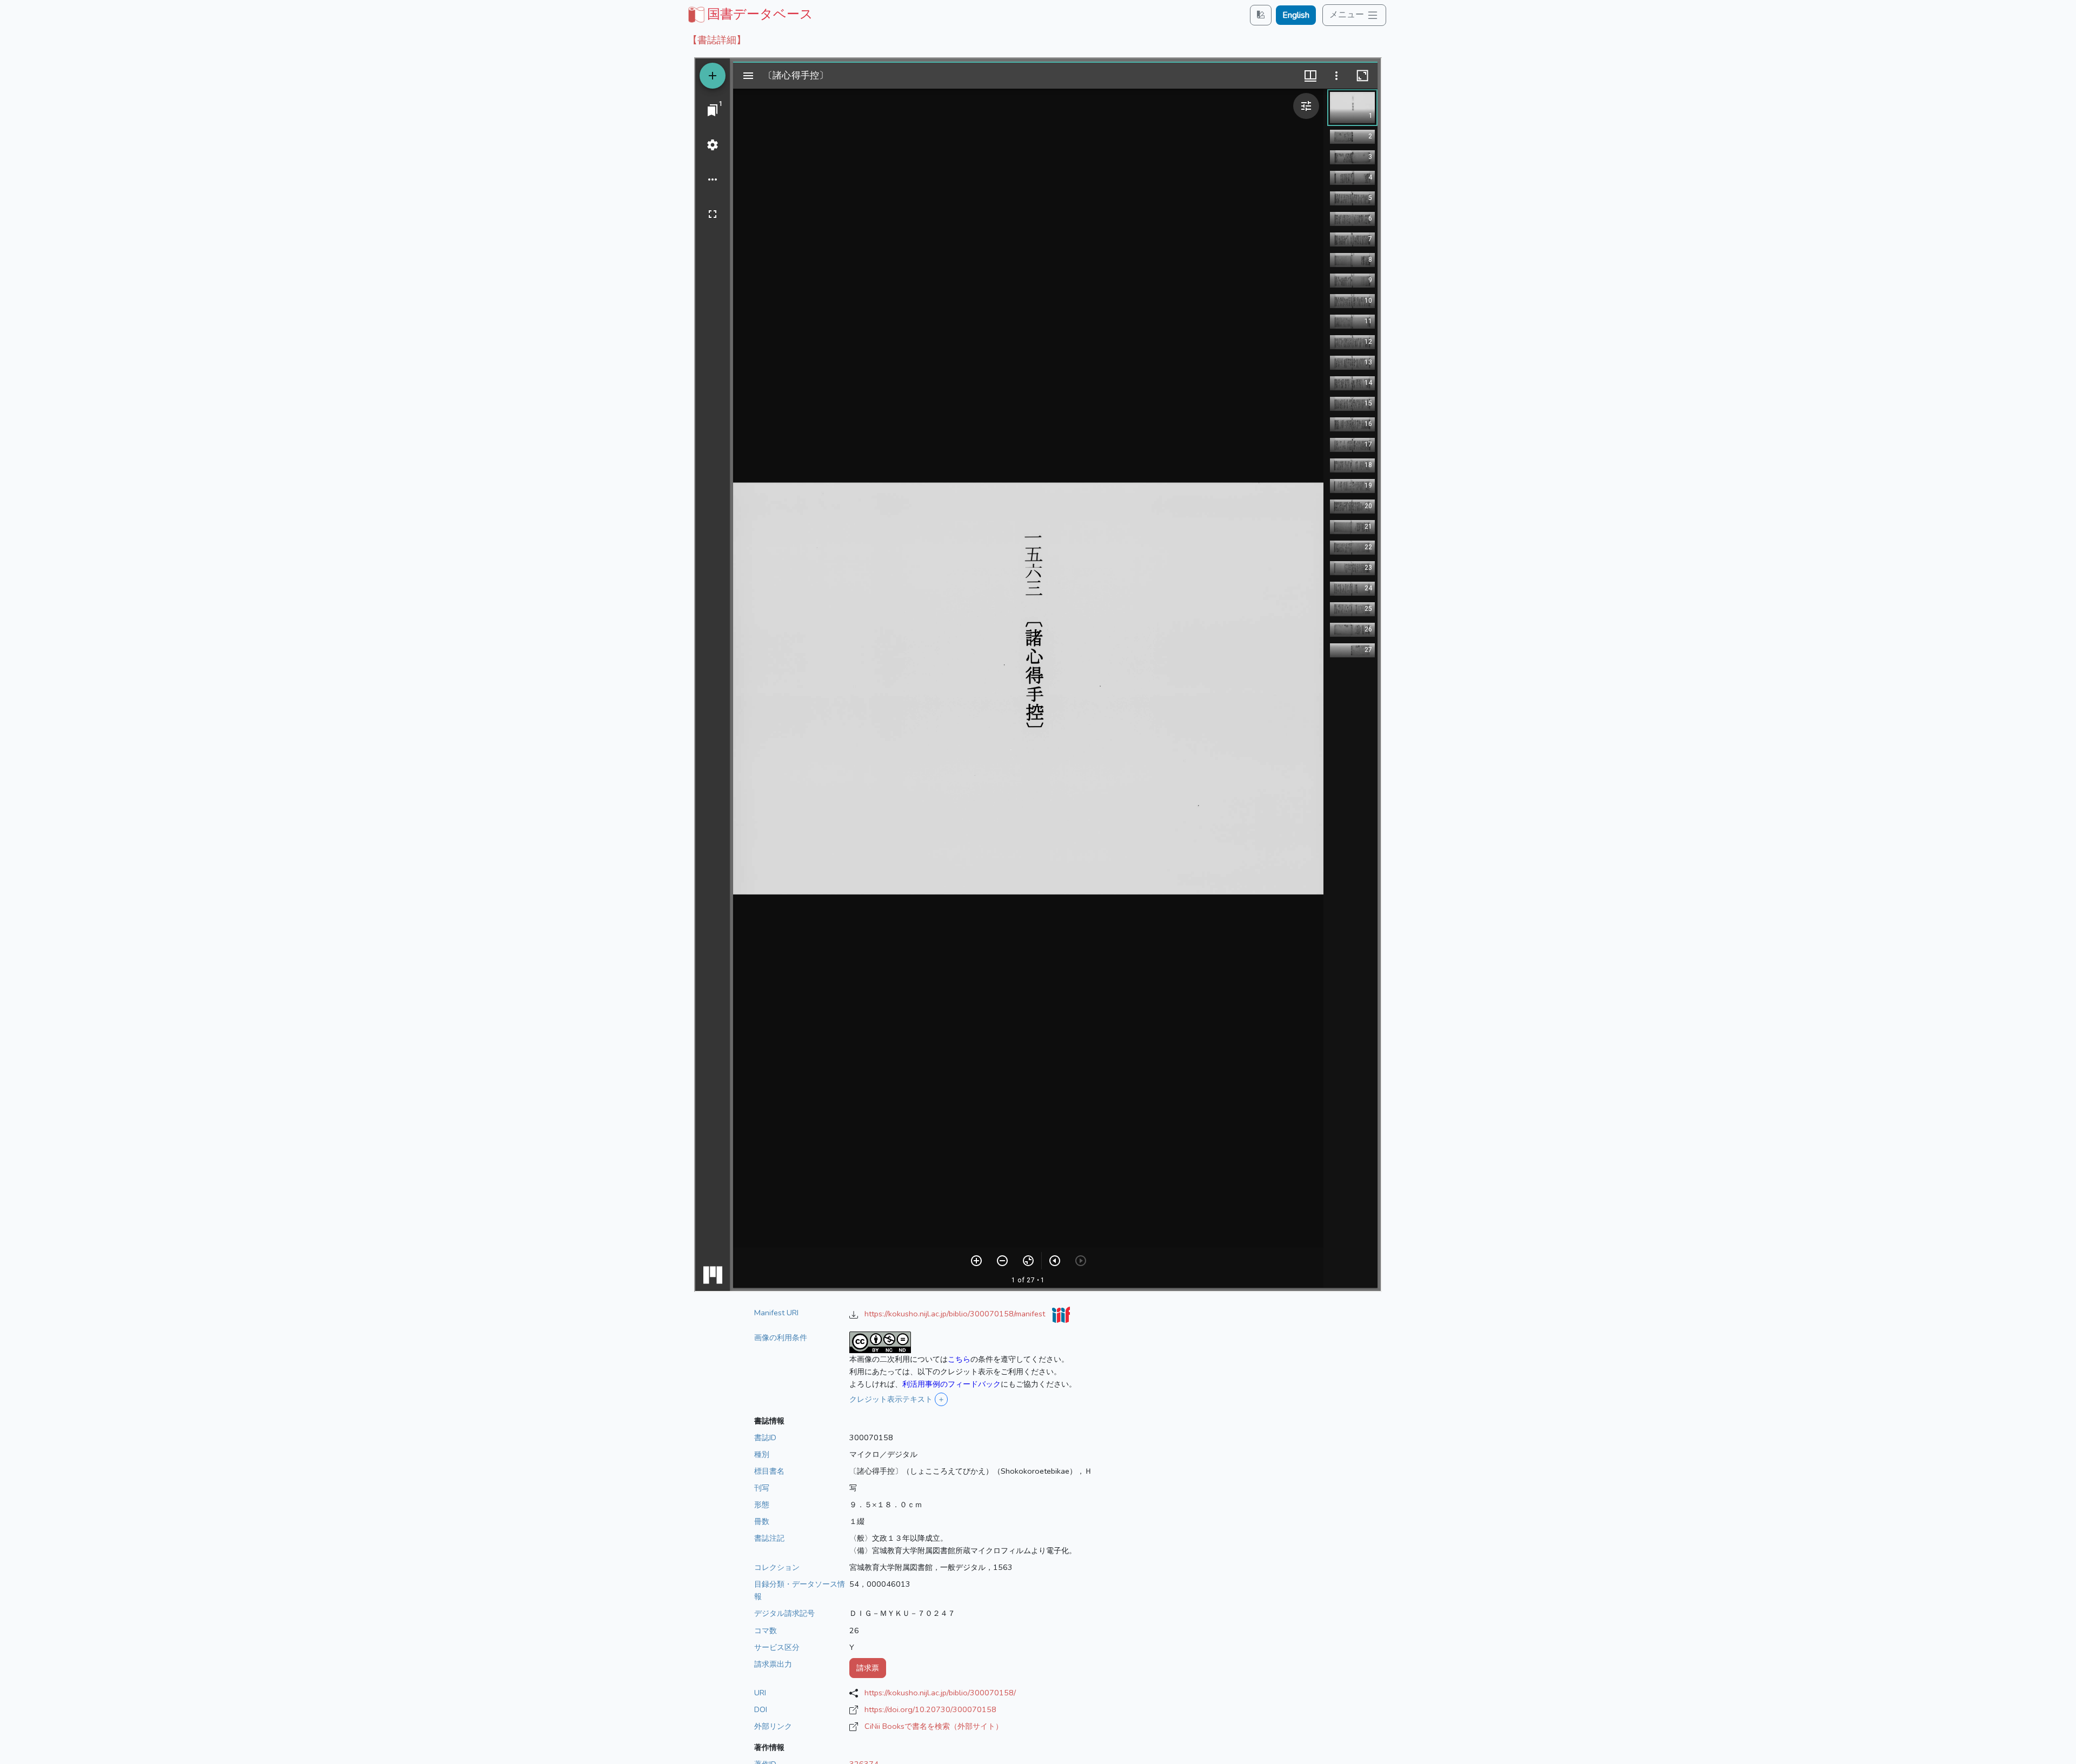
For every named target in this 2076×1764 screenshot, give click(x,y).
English (1296, 15)
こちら (959, 1359)
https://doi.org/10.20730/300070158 (930, 1709)
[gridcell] (749, 14)
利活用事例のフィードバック (951, 1384)
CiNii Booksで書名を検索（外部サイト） (934, 1726)
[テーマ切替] (1261, 15)
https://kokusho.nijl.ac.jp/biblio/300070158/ (940, 1693)
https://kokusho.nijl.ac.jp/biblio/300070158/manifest (956, 1314)
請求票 (868, 1668)
